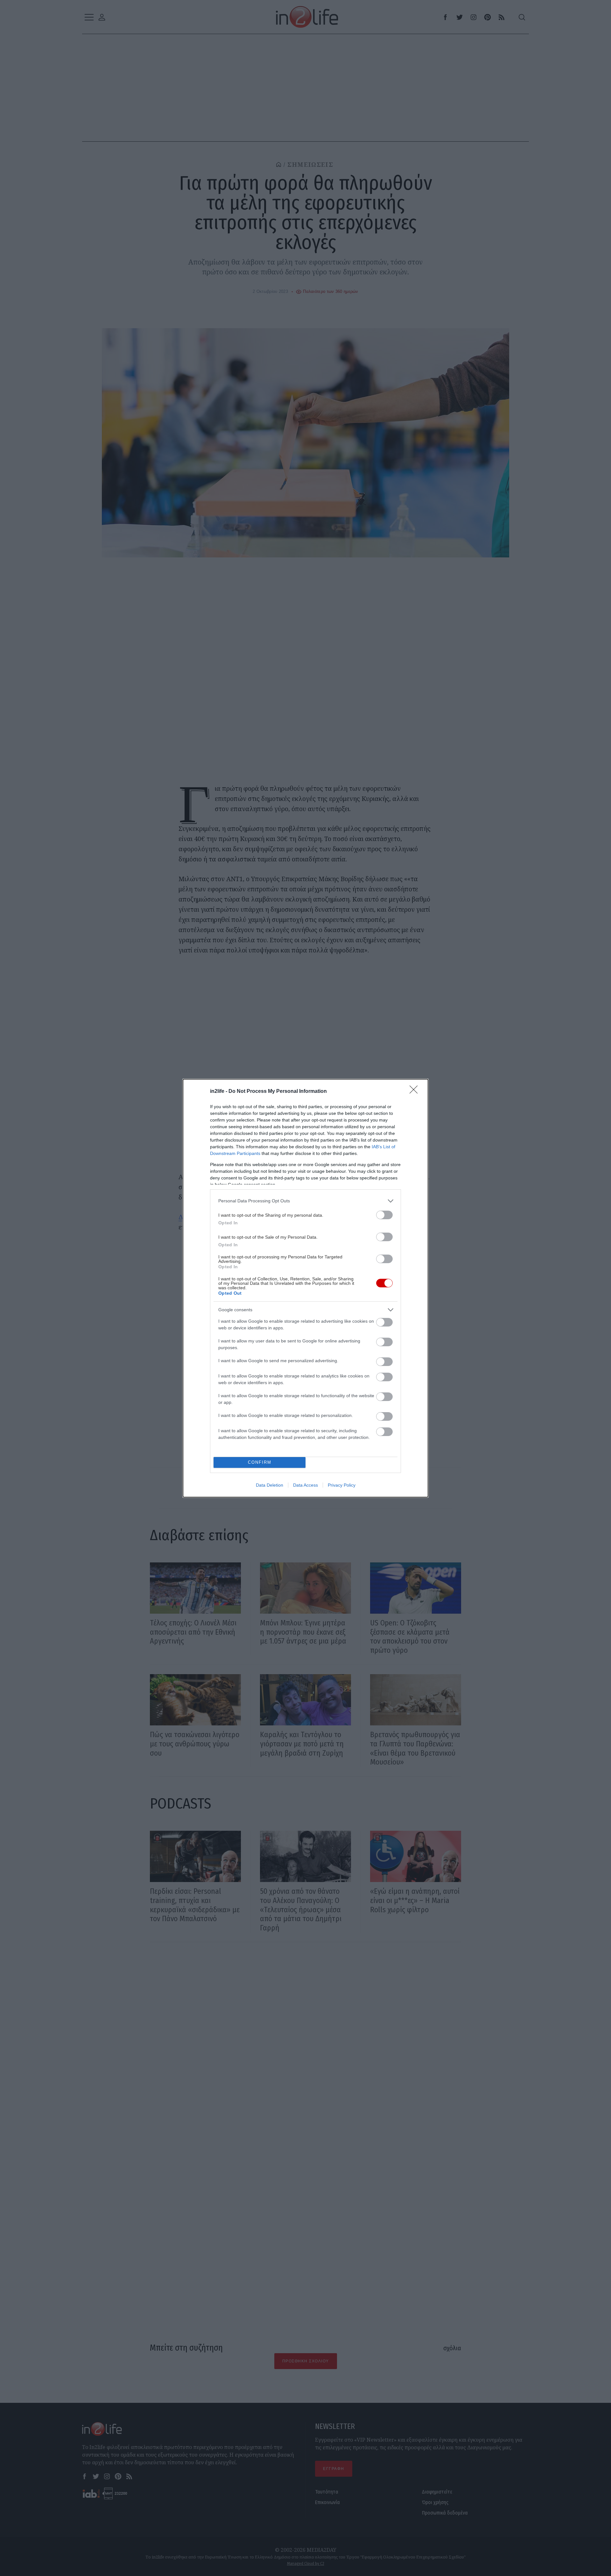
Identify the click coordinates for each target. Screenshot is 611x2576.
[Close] (416, 1092)
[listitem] (305, 1201)
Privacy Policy (342, 1485)
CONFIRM (260, 1462)
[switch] (384, 1215)
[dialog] (305, 1288)
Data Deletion (270, 1485)
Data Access (305, 1485)
